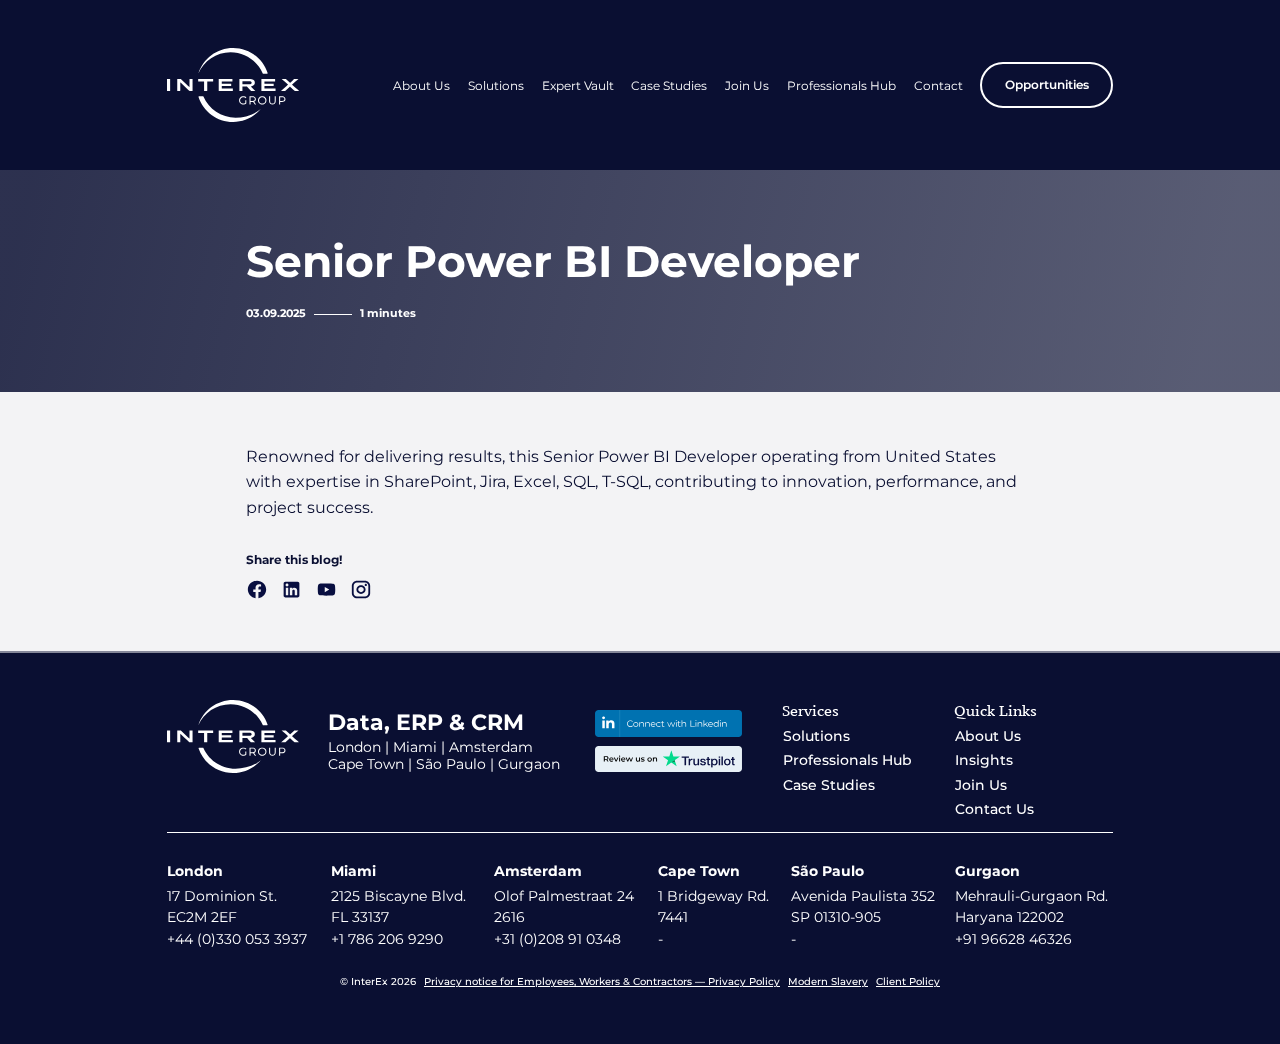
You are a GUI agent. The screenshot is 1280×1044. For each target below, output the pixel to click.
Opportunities (1047, 84)
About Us (421, 85)
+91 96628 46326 (1013, 939)
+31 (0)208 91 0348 (557, 939)
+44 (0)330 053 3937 (237, 939)
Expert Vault (578, 85)
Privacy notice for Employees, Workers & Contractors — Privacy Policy (602, 981)
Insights (984, 760)
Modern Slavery (828, 981)
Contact (938, 85)
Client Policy (908, 981)
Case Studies (669, 85)
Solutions (496, 85)
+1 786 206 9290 (387, 939)
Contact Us (994, 809)
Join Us (747, 85)
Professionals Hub (841, 85)
